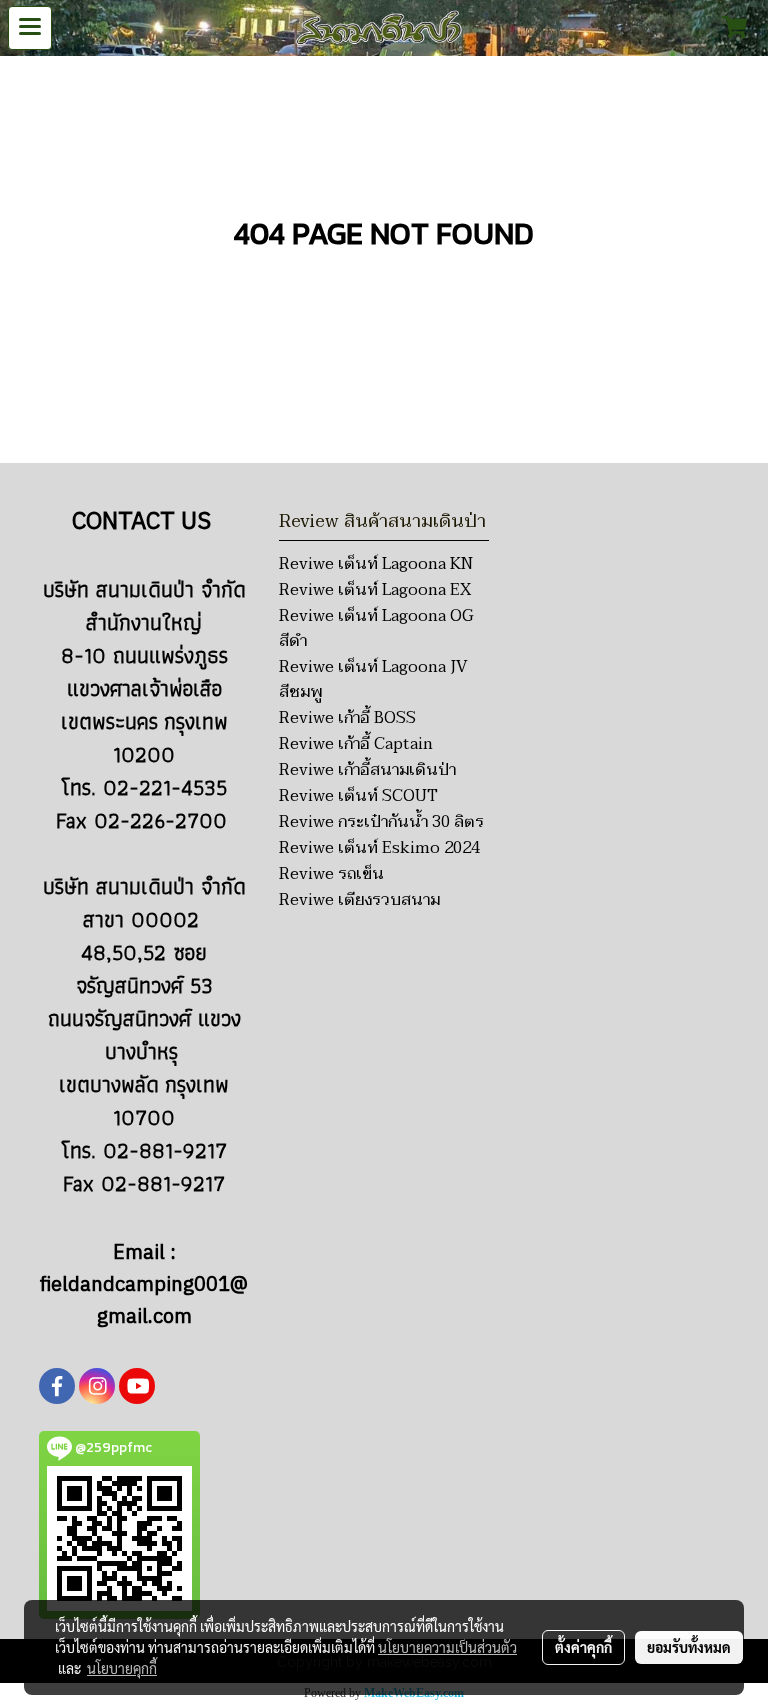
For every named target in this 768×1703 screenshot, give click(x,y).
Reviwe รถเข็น (331, 874)
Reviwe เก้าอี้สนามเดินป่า (367, 770)
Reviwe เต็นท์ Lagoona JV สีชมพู (373, 679)
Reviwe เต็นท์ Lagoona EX (375, 590)
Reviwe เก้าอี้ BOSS (347, 718)
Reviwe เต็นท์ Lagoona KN (376, 564)
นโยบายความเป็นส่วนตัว (447, 1647)
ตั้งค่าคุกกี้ (583, 1647)
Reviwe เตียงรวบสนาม (359, 900)
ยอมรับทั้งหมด (689, 1647)
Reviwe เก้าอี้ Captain (356, 744)
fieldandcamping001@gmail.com (144, 1301)
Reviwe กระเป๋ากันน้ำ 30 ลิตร (381, 822)
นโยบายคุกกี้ (122, 1668)
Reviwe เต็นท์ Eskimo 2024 (379, 848)
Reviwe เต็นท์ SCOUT (358, 796)
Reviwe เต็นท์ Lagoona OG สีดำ (376, 628)
